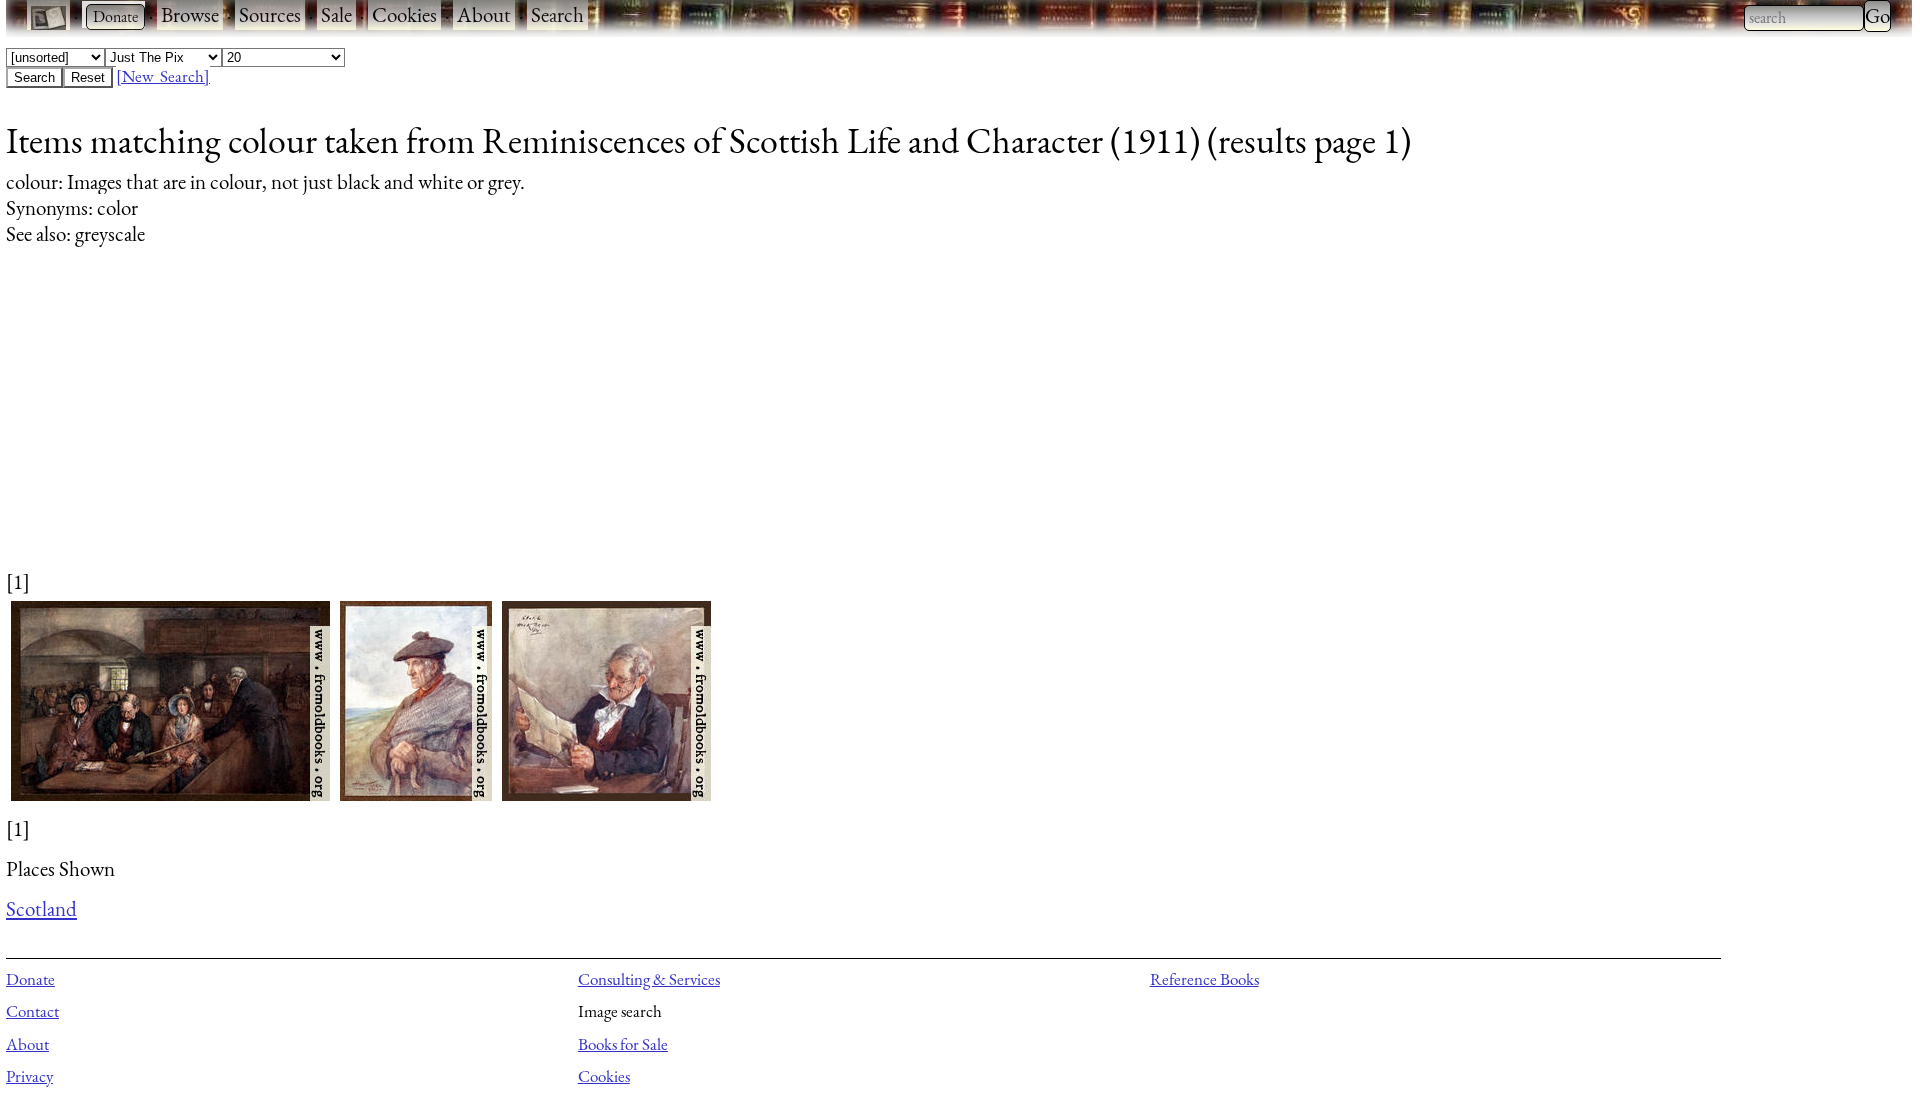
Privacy (29, 1076)
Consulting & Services (649, 979)
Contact (32, 1011)
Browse (190, 14)
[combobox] (1804, 18)
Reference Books (1204, 979)
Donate (30, 979)
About (484, 14)
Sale (336, 14)
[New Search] (163, 76)
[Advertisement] (606, 427)
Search (557, 14)
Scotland (41, 908)
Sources (270, 14)
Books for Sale (623, 1044)
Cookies (404, 14)
